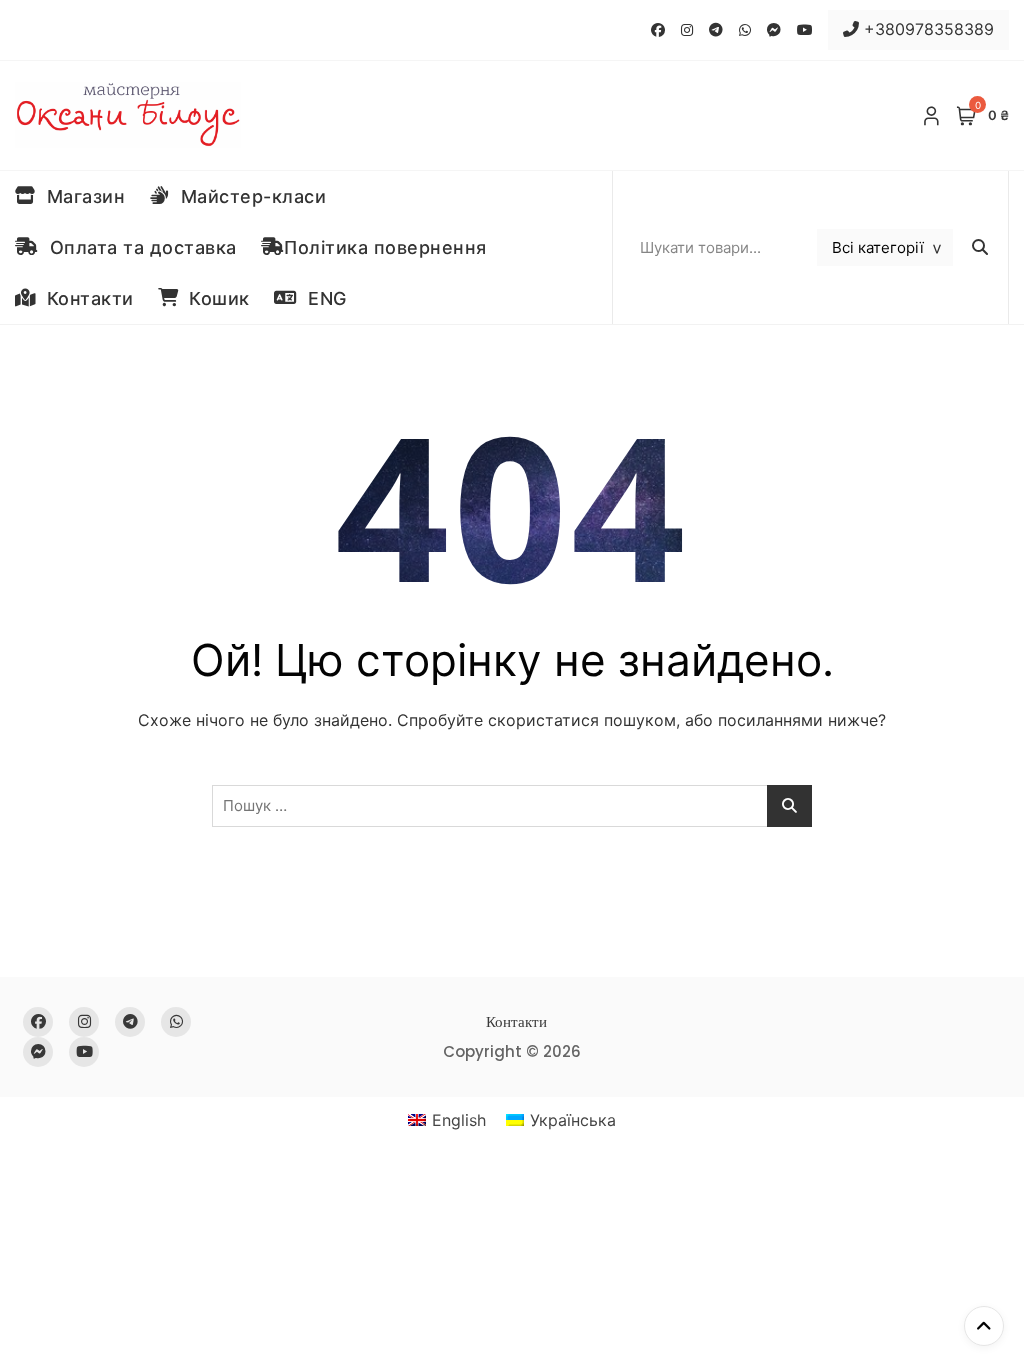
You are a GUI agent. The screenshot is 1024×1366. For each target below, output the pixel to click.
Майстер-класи (248, 196)
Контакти (85, 298)
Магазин (81, 196)
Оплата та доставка (138, 247)
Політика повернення (385, 247)
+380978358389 (926, 29)
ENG (322, 298)
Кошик (214, 298)
